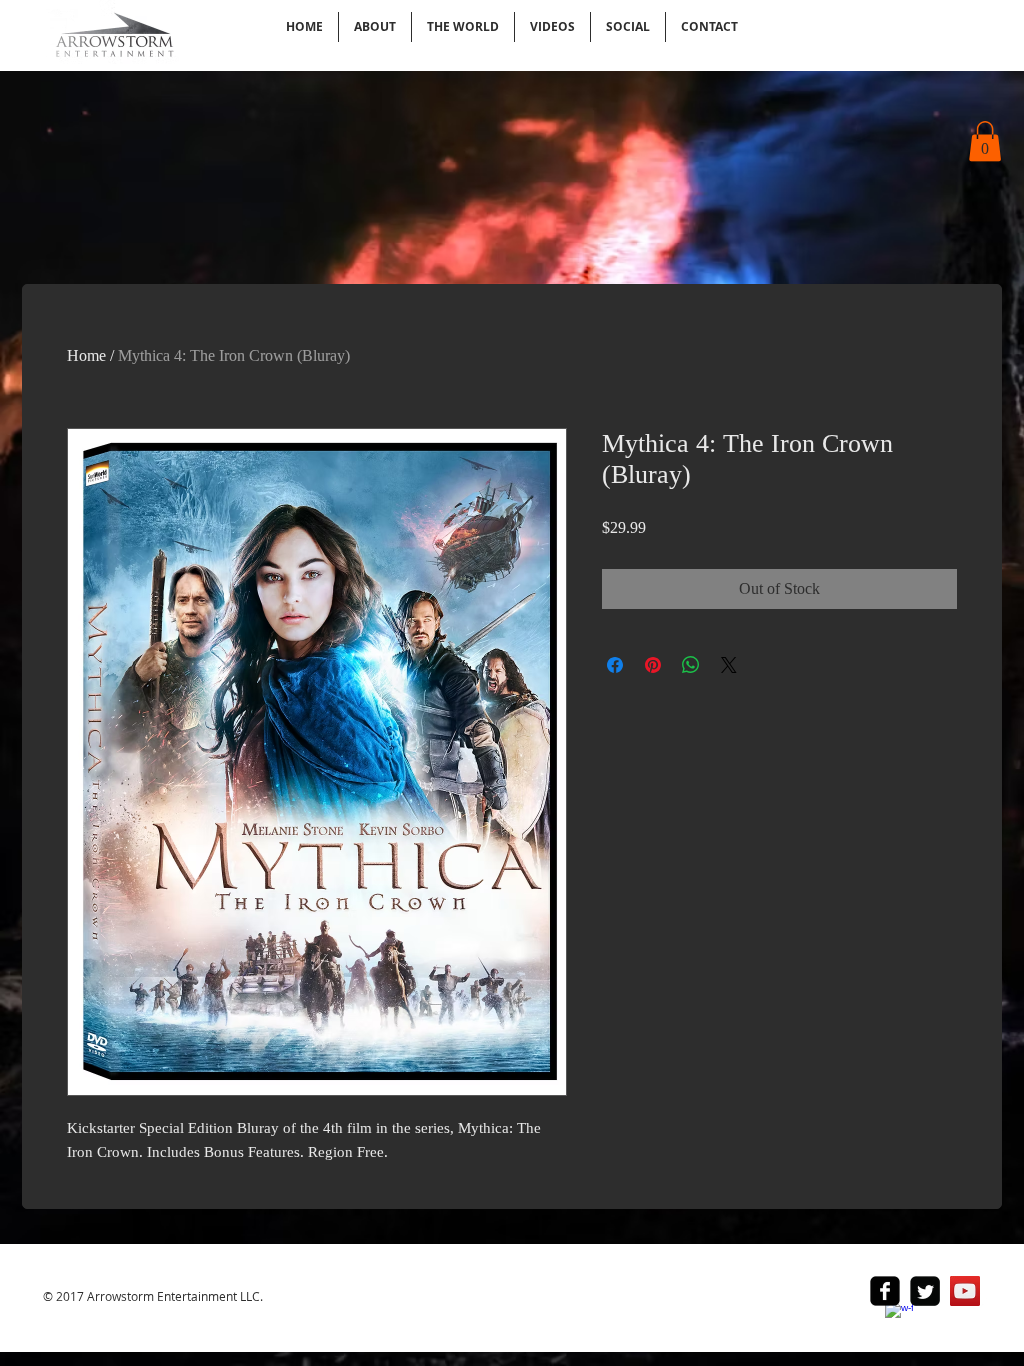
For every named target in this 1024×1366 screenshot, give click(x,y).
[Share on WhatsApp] (691, 665)
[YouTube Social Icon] (965, 1291)
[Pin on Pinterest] (653, 665)
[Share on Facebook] (615, 665)
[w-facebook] (899, 1316)
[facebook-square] (885, 1291)
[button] (985, 141)
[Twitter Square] (925, 1291)
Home (86, 355)
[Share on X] (729, 665)
